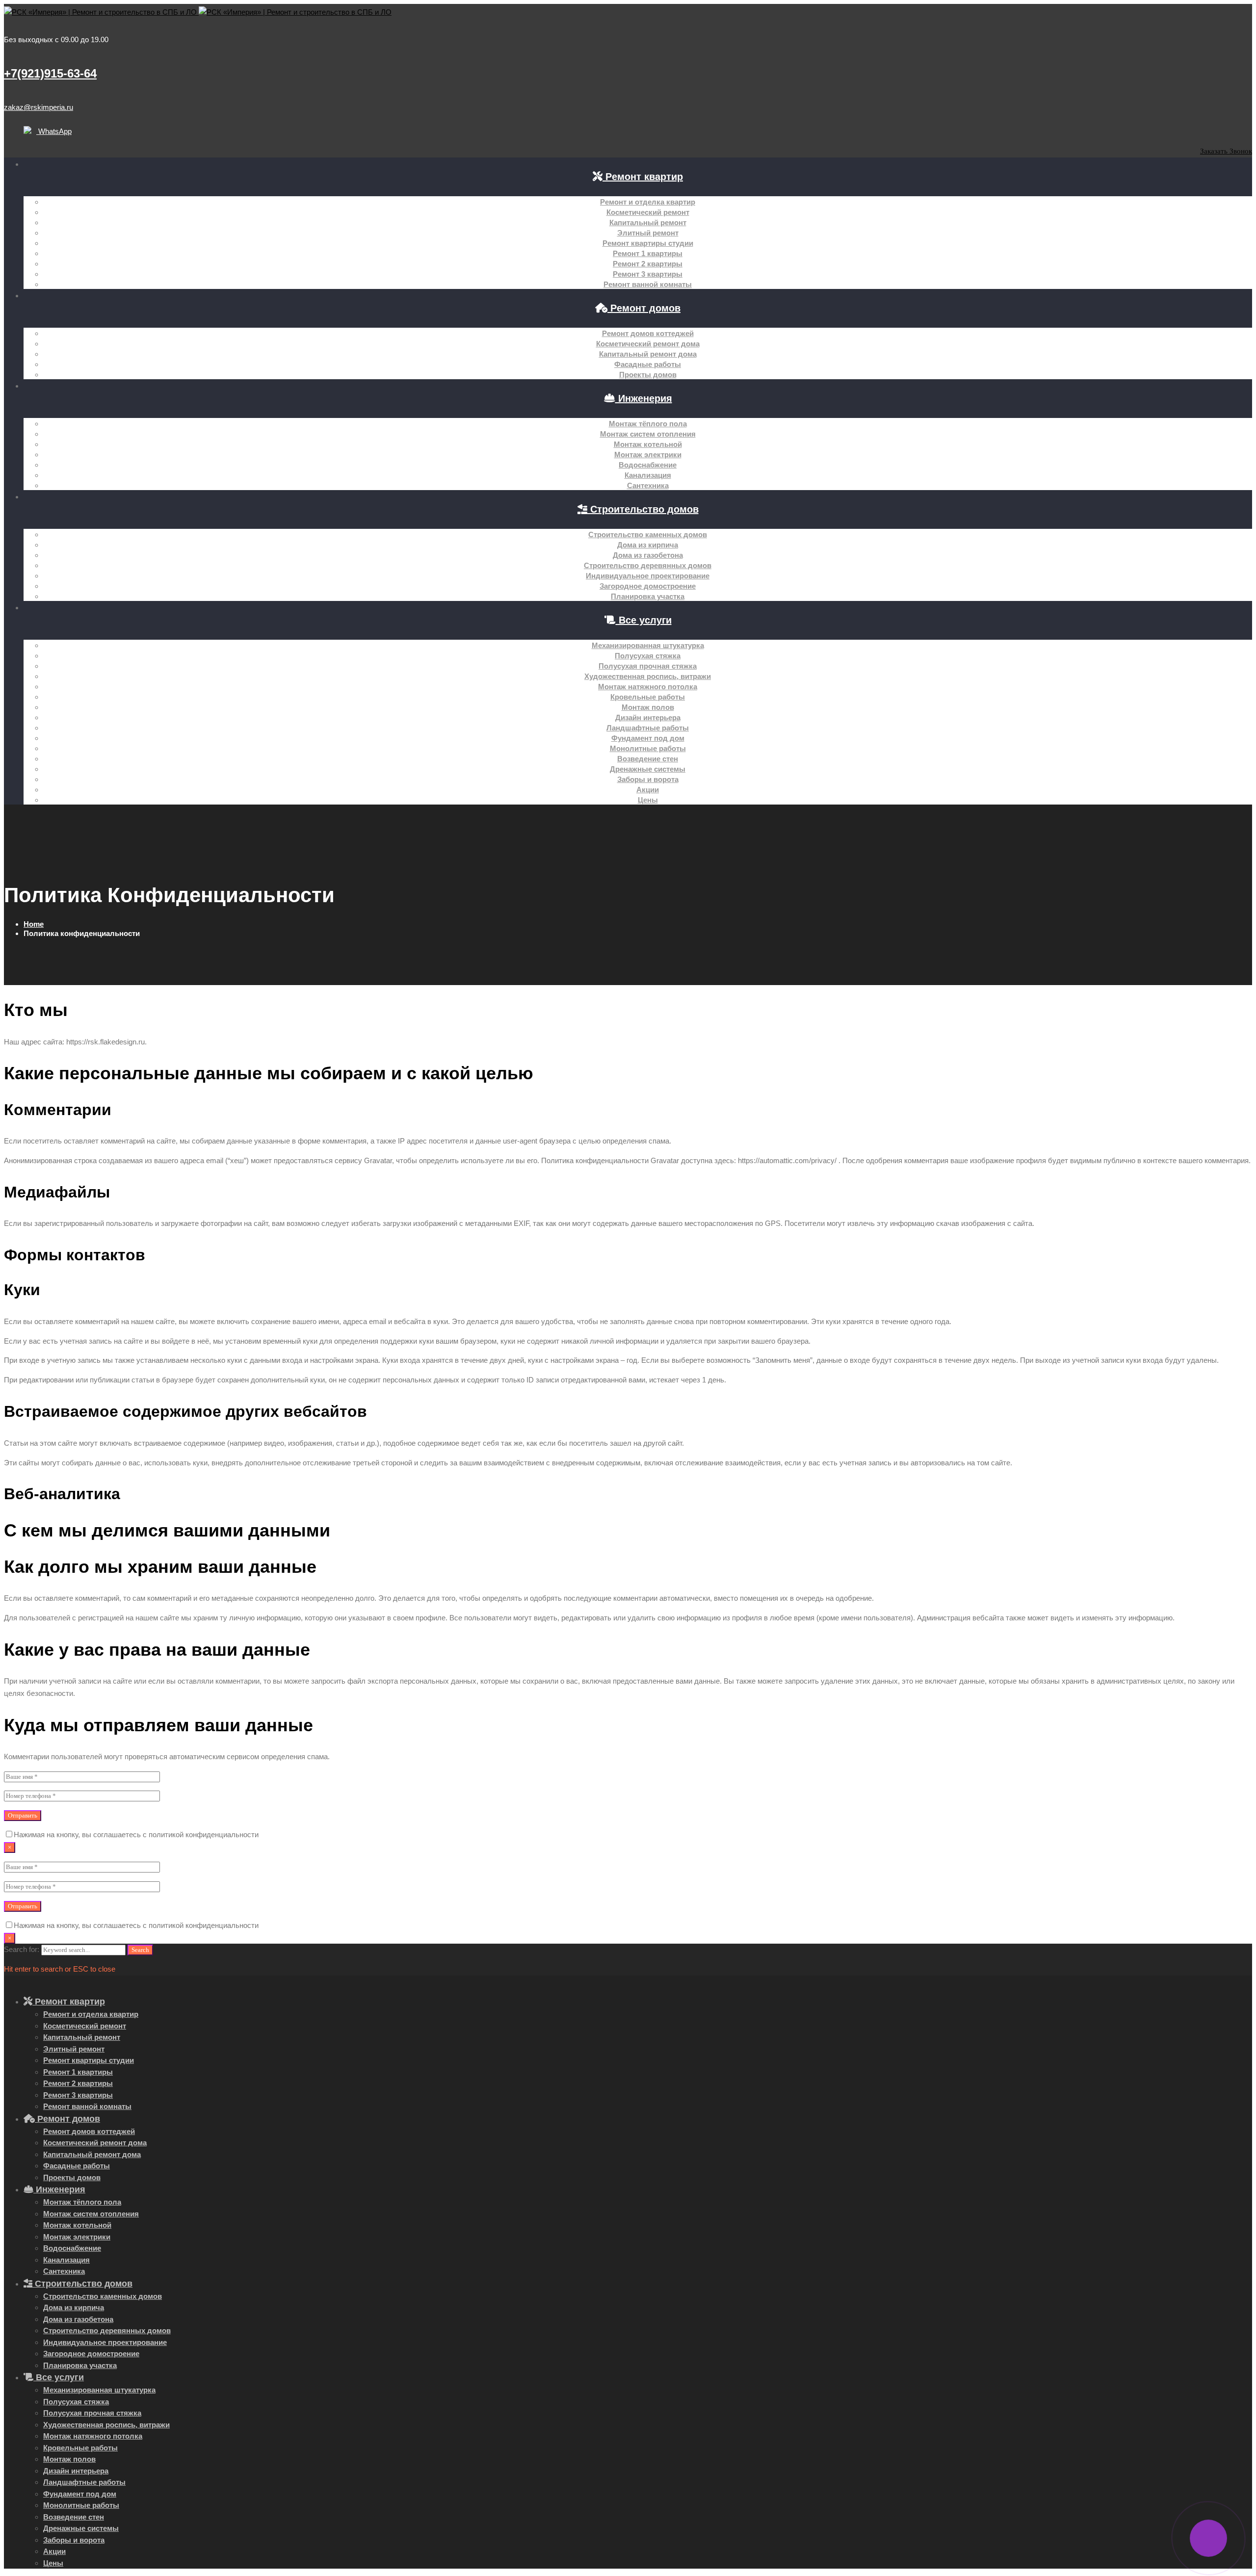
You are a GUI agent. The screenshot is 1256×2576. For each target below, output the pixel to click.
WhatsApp (54, 131)
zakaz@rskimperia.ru (39, 107)
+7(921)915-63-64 (50, 73)
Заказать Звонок (1226, 151)
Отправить (23, 1815)
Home (34, 924)
